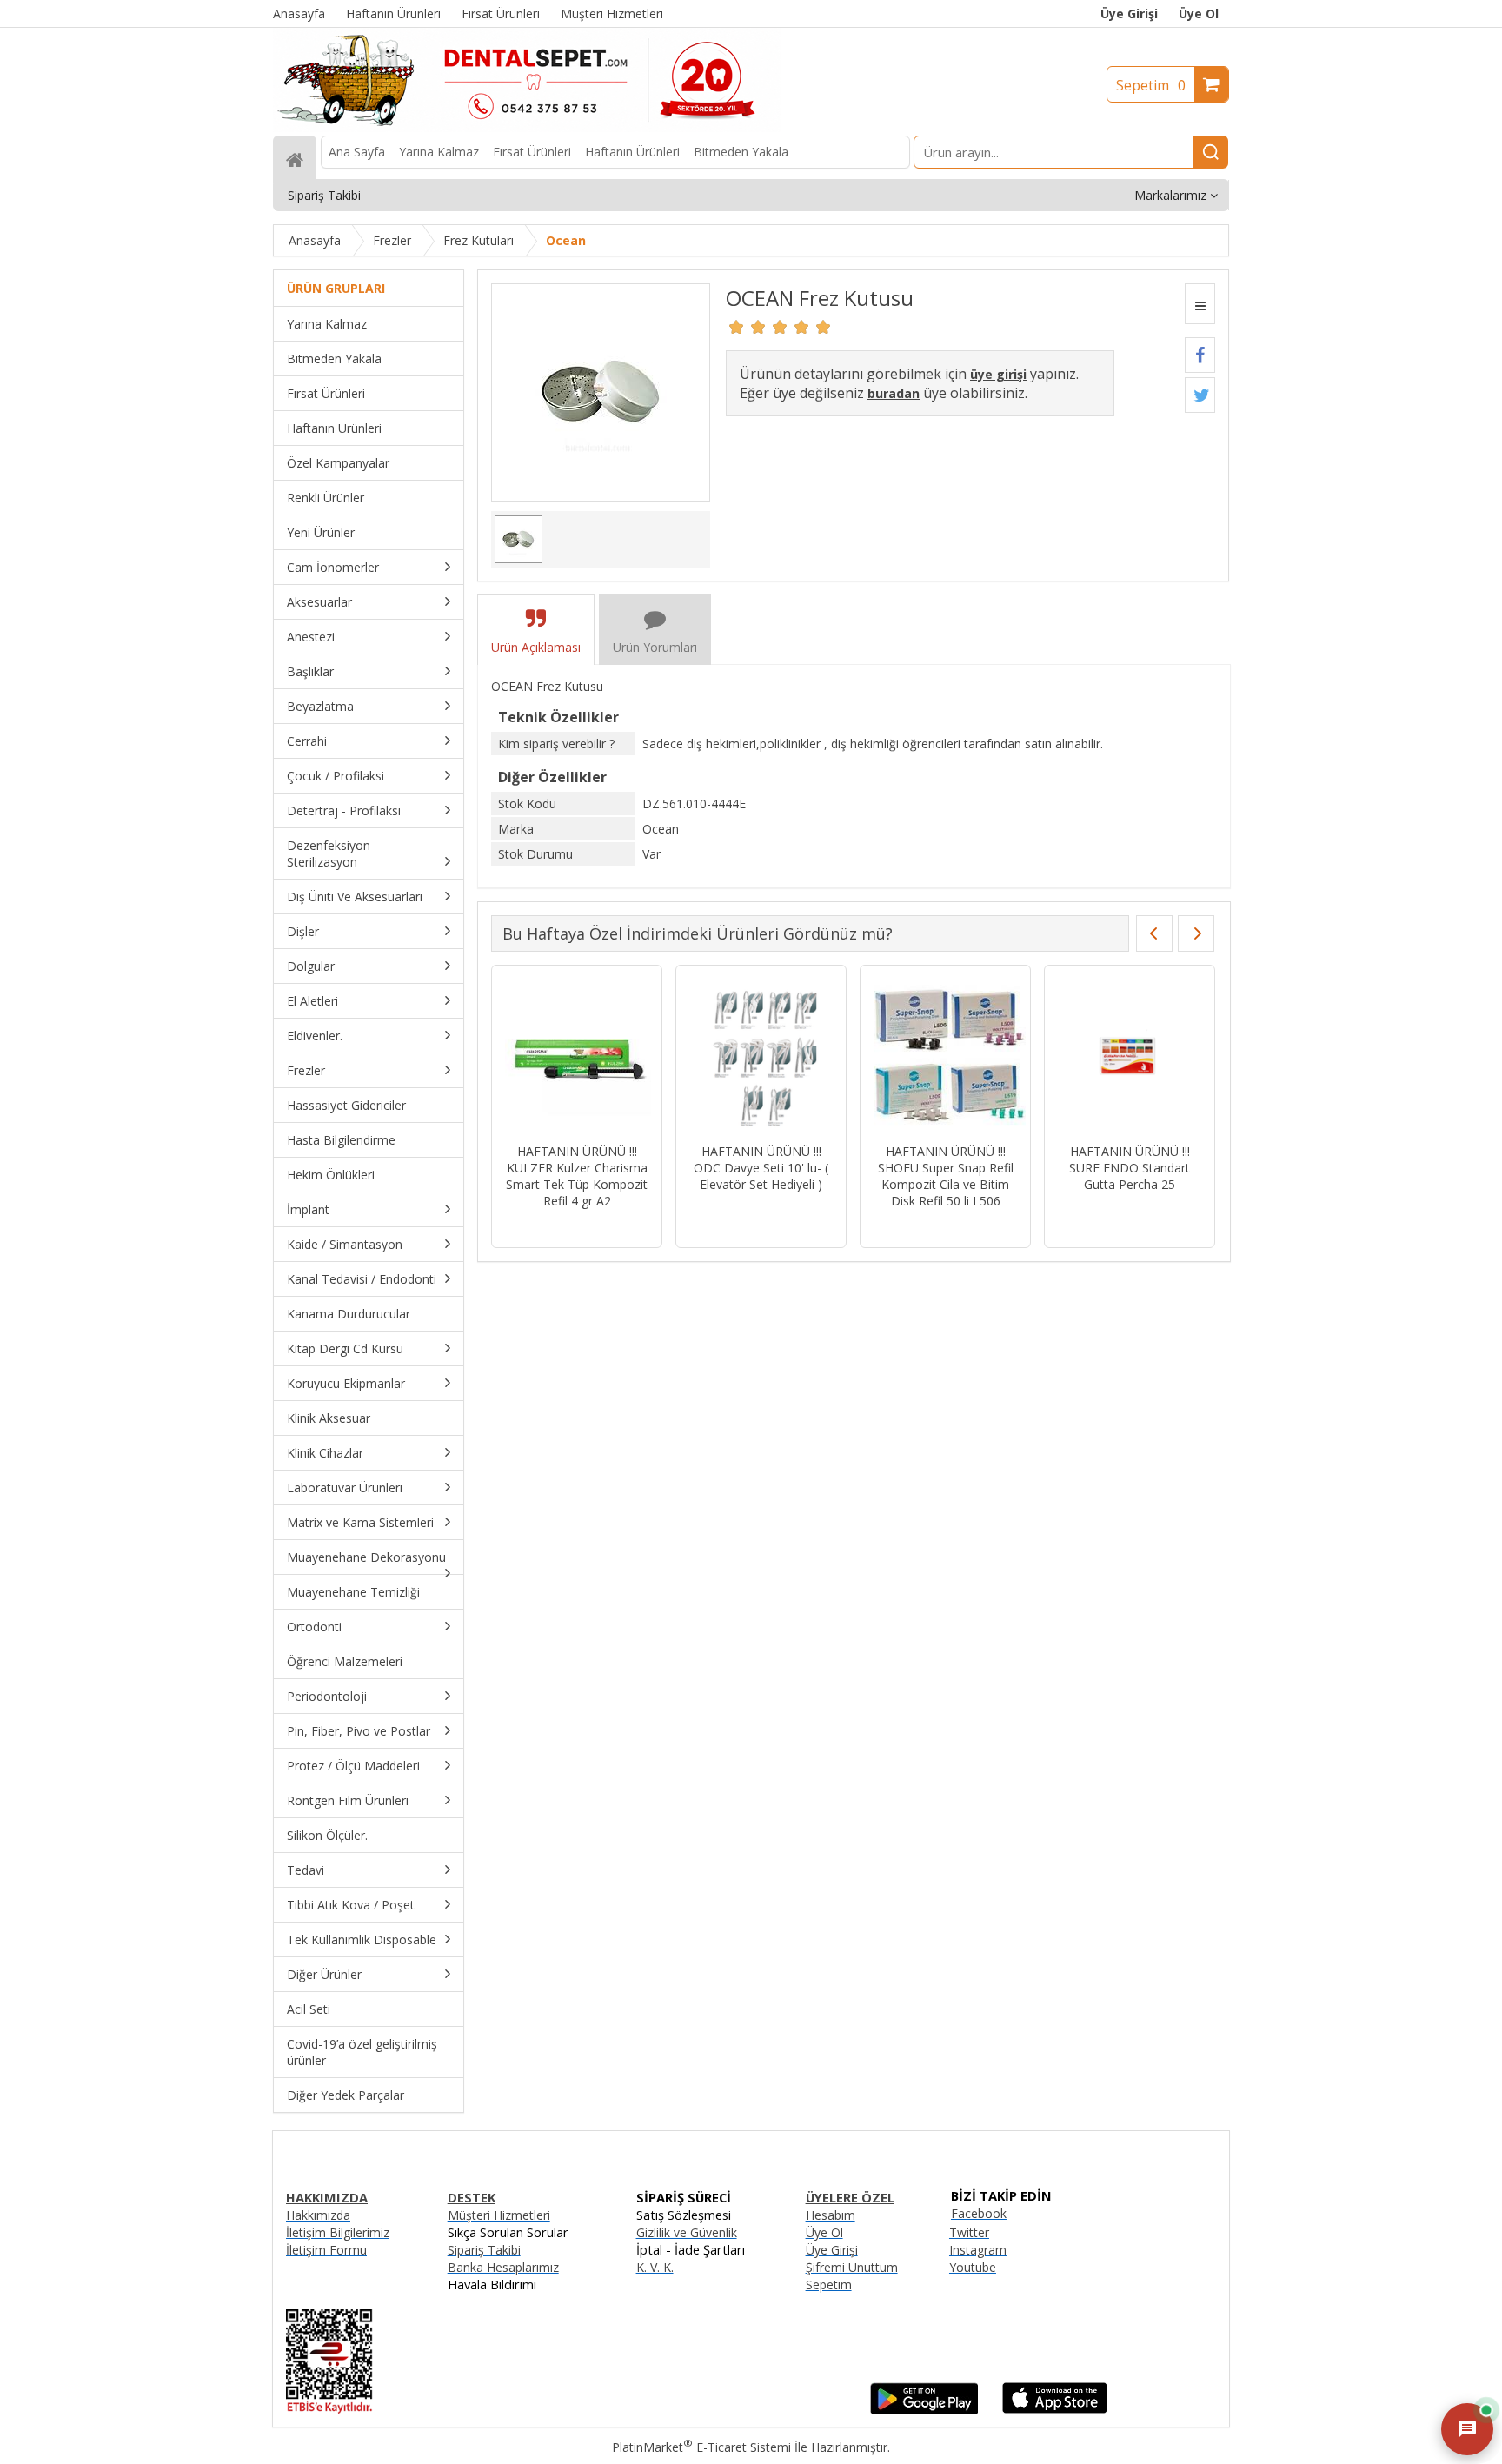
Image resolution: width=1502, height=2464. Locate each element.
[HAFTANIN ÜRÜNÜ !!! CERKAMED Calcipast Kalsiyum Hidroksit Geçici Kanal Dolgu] (761, 1056)
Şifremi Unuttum (852, 2267)
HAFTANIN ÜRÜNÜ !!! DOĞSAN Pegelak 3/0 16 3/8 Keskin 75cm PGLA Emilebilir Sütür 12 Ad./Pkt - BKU (1130, 1184)
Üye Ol (1199, 13)
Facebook (979, 2213)
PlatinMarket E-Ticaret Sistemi (701, 2447)
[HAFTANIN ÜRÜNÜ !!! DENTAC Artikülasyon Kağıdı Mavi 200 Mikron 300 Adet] (945, 1056)
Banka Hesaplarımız (503, 2267)
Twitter (969, 2232)
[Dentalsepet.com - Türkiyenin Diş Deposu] (527, 127)
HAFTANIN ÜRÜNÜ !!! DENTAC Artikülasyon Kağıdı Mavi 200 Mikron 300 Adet (945, 1176)
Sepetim (1151, 85)
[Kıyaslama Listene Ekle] (1200, 304)
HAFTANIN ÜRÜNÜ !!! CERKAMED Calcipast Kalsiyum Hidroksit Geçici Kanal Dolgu (761, 1176)
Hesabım (831, 2215)
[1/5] (737, 327)
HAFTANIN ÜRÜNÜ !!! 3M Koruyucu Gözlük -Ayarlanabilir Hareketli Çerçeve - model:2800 (577, 1176)
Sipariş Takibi (484, 2250)
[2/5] (748, 327)
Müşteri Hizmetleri (499, 2215)
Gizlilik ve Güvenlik (687, 2232)
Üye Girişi (1129, 13)
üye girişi (998, 374)
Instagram (978, 2250)
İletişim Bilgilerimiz (338, 2232)
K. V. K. (655, 2267)
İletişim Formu (326, 2250)
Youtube (973, 2267)
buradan (894, 393)
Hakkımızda (318, 2215)
